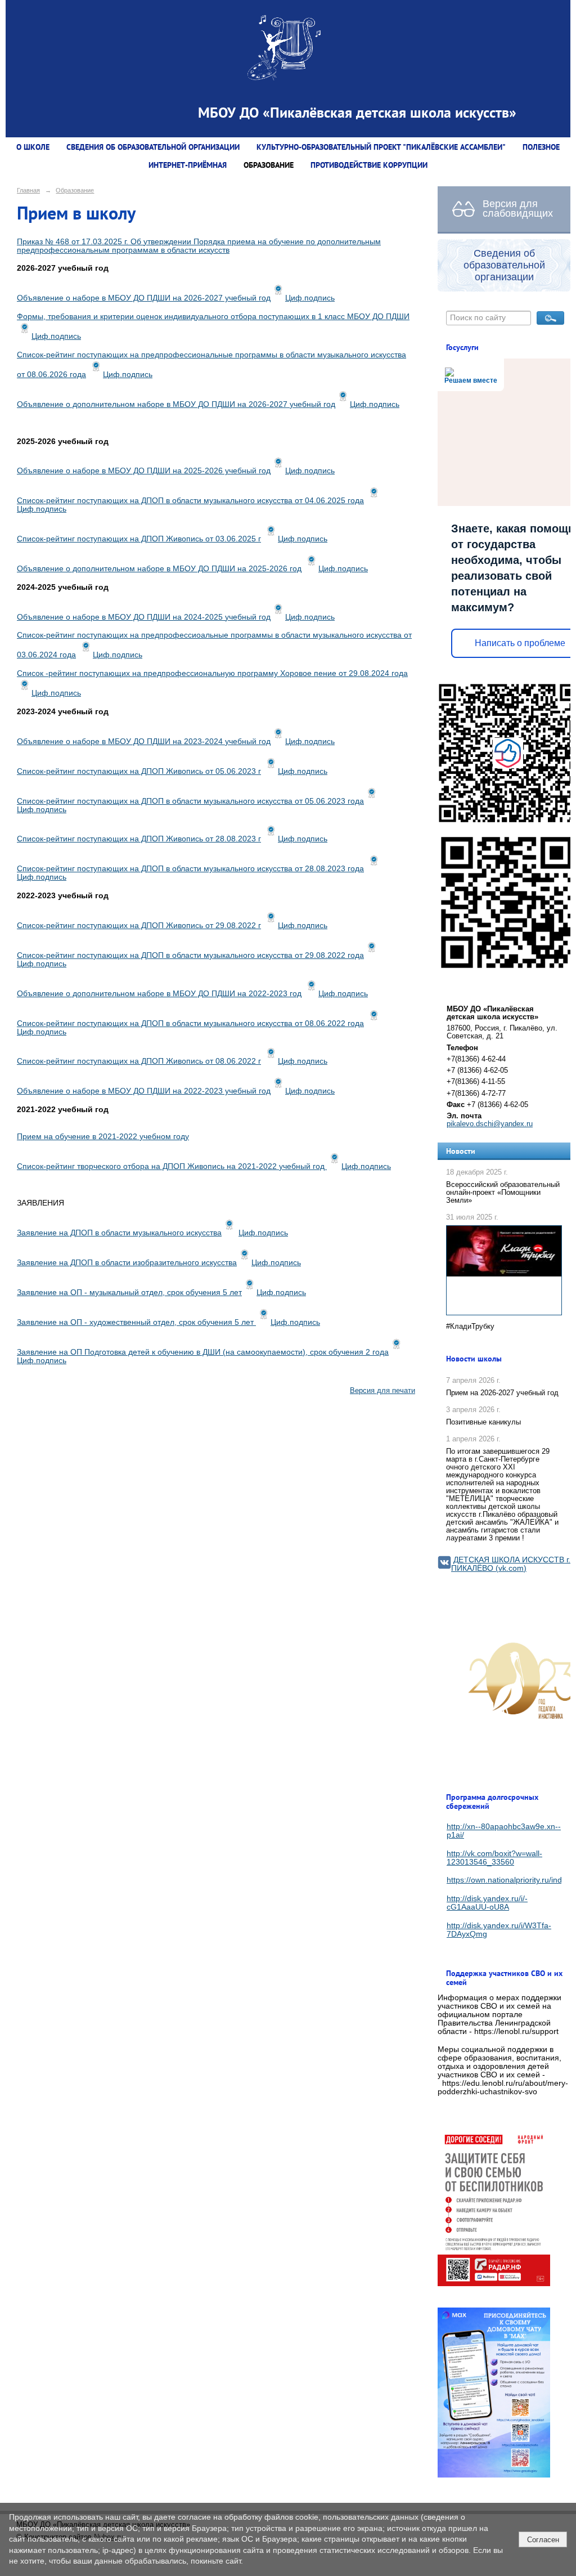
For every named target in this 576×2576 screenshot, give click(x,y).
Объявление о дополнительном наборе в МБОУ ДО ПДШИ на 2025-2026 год (159, 569)
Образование (269, 165)
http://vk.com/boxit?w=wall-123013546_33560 (494, 1858)
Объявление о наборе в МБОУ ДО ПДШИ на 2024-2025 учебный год (144, 617)
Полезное (541, 147)
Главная (28, 190)
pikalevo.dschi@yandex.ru (490, 1124)
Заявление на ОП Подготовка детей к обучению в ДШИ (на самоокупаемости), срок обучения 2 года (203, 1352)
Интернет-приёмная (188, 165)
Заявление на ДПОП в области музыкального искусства (119, 1233)
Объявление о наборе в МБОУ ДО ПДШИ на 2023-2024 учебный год (144, 742)
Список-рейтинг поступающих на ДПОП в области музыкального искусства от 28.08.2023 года (190, 869)
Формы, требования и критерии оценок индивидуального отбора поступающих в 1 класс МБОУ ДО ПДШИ (213, 317)
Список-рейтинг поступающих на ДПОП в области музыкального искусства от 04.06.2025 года (190, 501)
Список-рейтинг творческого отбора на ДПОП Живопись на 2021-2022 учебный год (172, 1166)
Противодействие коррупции (369, 165)
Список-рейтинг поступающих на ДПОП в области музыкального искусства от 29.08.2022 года (190, 955)
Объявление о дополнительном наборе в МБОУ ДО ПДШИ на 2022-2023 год (159, 994)
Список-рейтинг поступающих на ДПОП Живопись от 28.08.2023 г (139, 839)
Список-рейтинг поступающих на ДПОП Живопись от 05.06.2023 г (139, 771)
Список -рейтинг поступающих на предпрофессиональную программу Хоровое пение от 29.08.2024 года (212, 673)
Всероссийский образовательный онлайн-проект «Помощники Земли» (503, 1193)
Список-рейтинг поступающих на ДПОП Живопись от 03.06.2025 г (139, 539)
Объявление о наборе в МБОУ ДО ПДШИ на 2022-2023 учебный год (144, 1091)
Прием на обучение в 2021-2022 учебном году (103, 1137)
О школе (33, 147)
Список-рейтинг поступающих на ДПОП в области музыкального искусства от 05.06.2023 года (190, 801)
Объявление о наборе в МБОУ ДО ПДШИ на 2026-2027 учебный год (144, 298)
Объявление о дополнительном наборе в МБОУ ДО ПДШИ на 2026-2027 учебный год (176, 404)
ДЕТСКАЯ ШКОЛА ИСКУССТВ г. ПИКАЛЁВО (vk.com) (511, 1564)
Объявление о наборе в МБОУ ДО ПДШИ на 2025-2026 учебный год (144, 471)
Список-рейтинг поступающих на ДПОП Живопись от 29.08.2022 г (139, 926)
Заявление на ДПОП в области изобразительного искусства (127, 1263)
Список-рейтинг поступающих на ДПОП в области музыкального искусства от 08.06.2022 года (190, 1023)
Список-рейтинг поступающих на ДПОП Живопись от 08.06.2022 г (139, 1061)
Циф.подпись (310, 298)
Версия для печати (382, 1391)
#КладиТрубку (470, 1327)
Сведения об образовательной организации (153, 147)
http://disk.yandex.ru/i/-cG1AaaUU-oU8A (487, 1903)
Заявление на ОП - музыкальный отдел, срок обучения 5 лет (129, 1293)
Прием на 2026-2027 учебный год (502, 1393)
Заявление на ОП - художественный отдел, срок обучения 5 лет (136, 1322)
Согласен (543, 2540)
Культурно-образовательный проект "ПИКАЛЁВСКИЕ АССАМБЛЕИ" (381, 147)
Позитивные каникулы (483, 1422)
